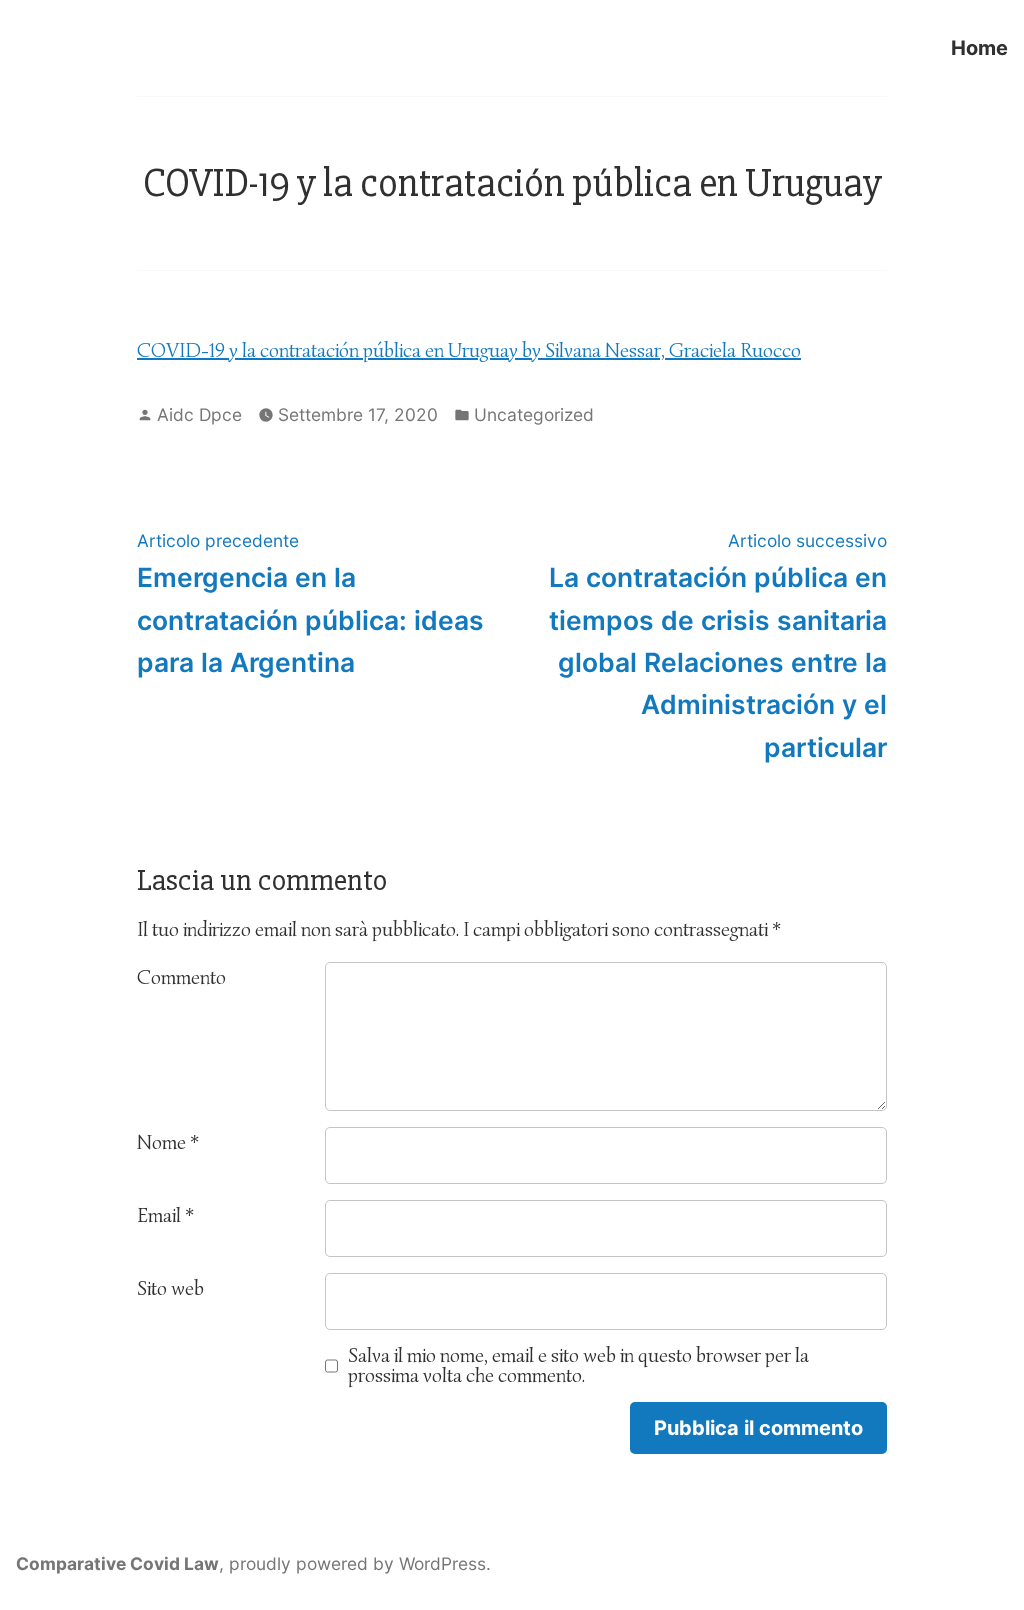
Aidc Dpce (199, 414)
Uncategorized (534, 414)
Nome (168, 1142)
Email (165, 1215)
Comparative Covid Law (117, 1563)
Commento (181, 977)
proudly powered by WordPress (357, 1563)
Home (979, 47)
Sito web (170, 1288)
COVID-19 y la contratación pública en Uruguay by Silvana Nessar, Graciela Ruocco (469, 350)
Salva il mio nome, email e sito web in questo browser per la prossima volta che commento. (578, 1366)
